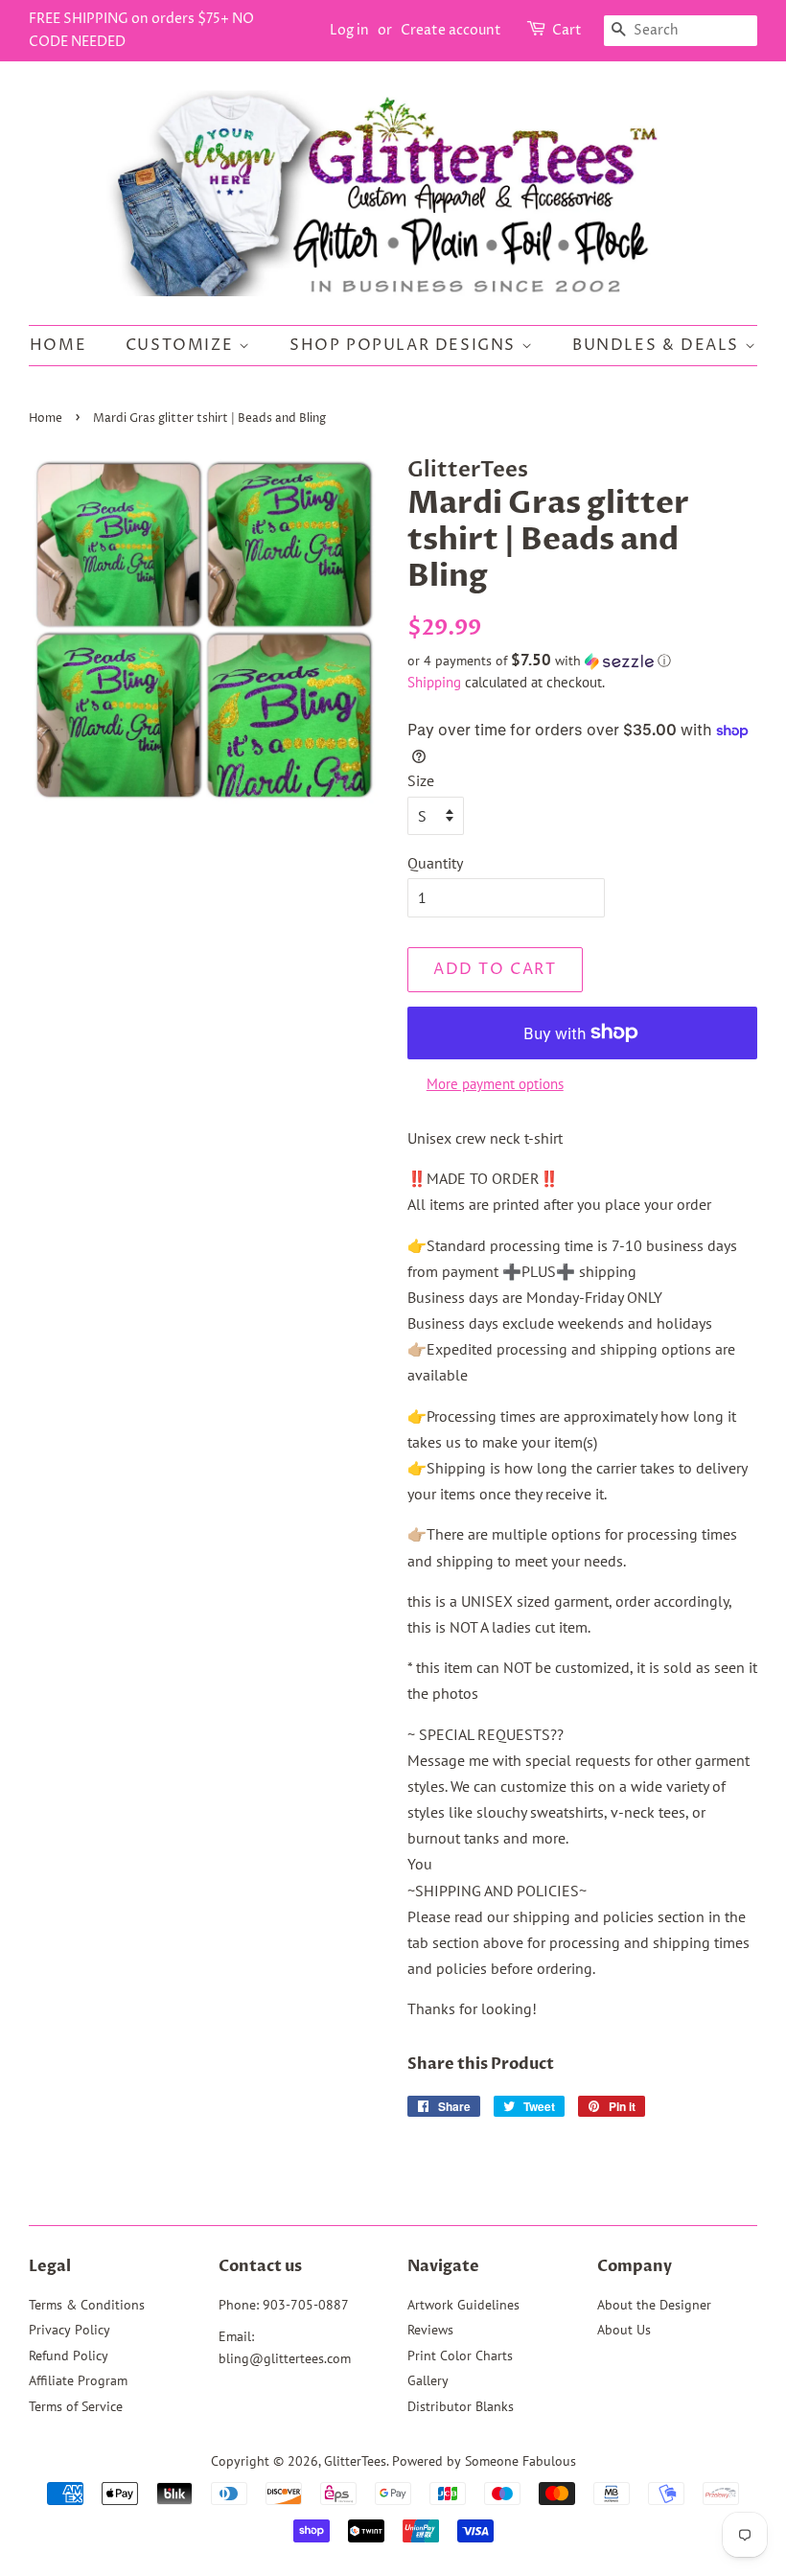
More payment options (495, 1084)
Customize (182, 345)
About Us (624, 2330)
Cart (567, 30)
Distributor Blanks (461, 2406)
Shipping (434, 682)
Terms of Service (76, 2406)
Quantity (435, 863)
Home (58, 345)
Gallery (428, 2380)
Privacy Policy (69, 2330)
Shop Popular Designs (405, 345)
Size (421, 780)
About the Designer (654, 2305)
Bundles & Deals (659, 345)
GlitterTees (355, 2461)
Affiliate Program (78, 2380)
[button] (582, 661)
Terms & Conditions (87, 2305)
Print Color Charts (460, 2356)
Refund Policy (69, 2356)
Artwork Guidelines (463, 2305)
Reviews (430, 2330)
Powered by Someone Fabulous (484, 2461)
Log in (349, 30)
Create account (451, 30)
